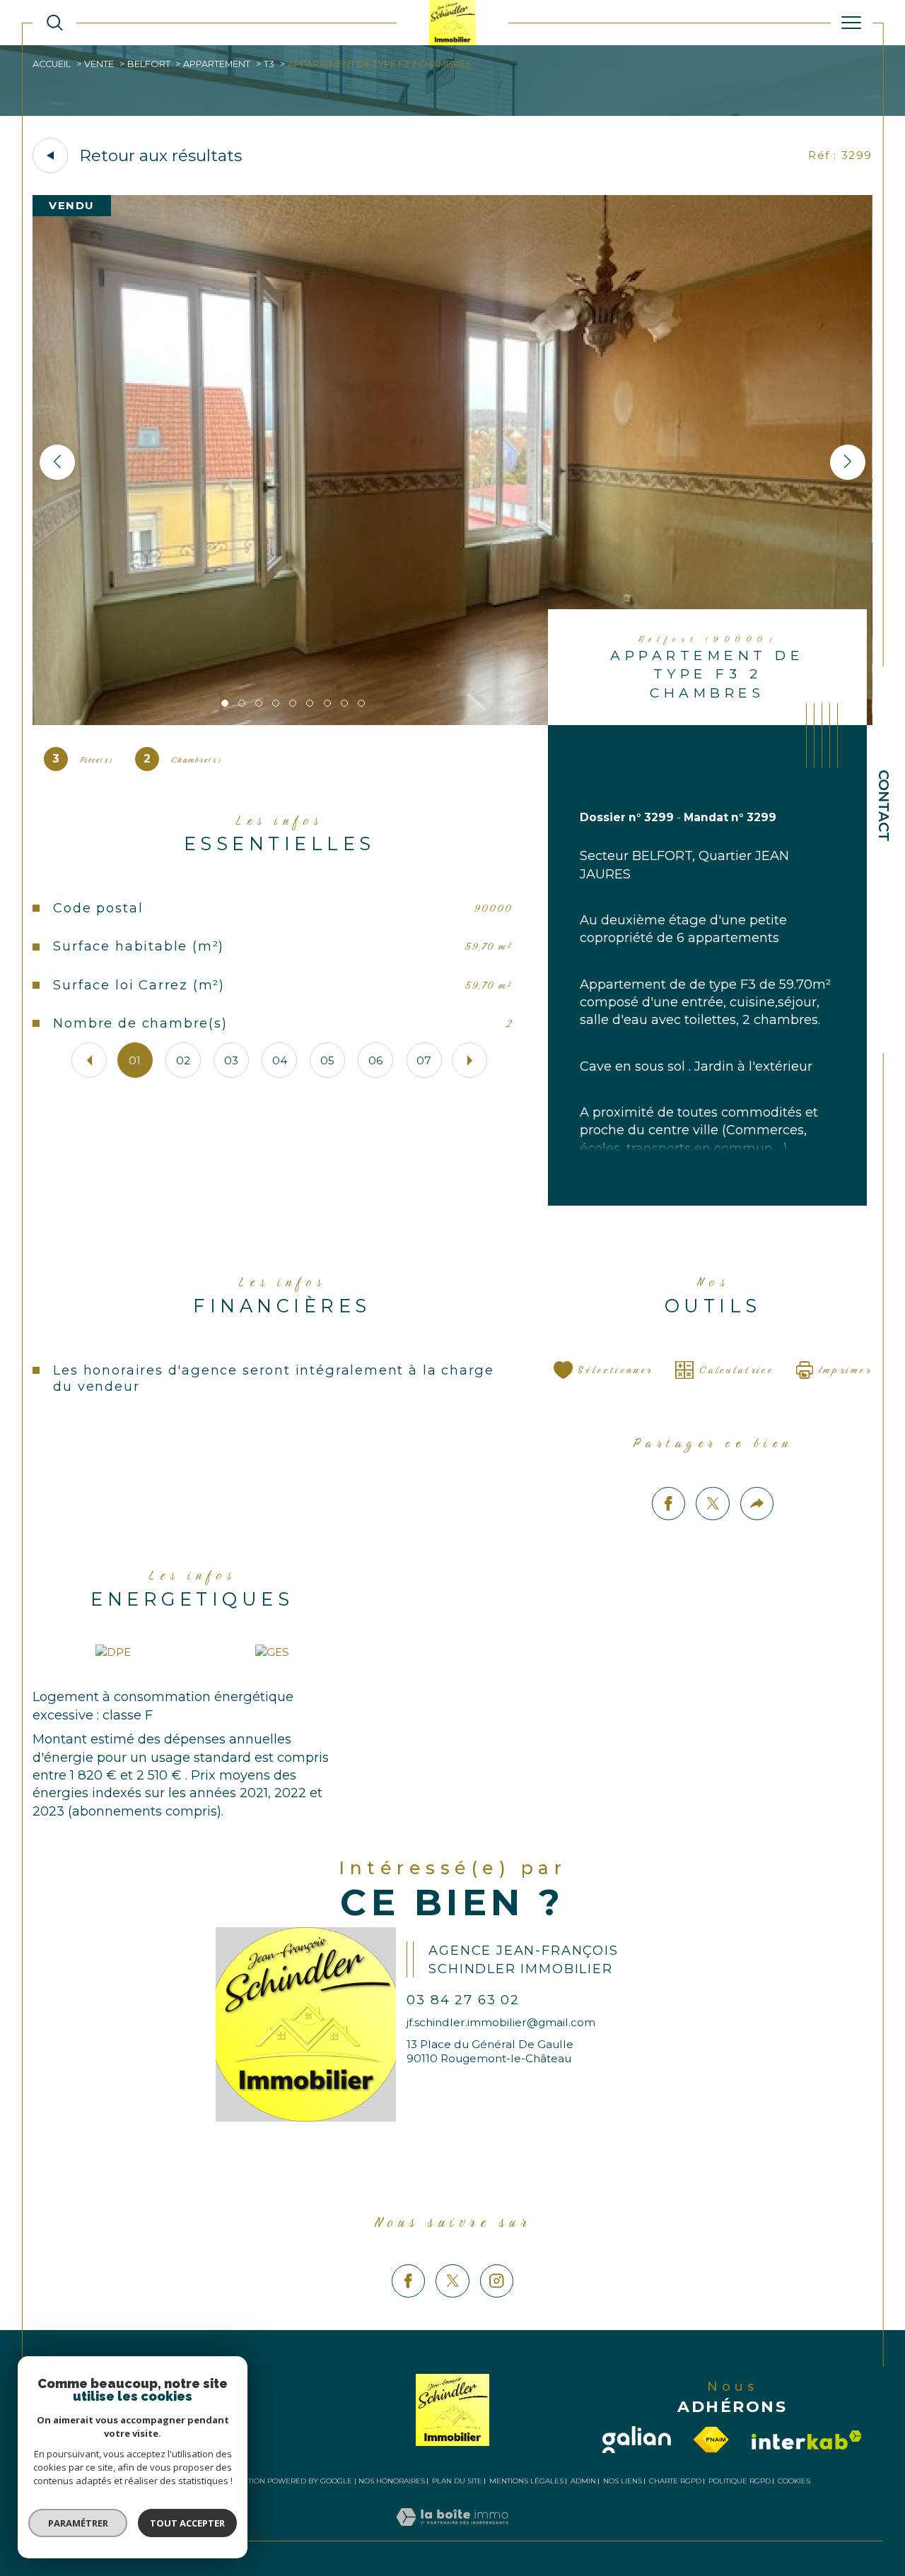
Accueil (52, 64)
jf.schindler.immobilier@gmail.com (501, 2022)
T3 (269, 64)
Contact (884, 806)
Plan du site (457, 2481)
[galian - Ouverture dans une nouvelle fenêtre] (637, 2440)
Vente (99, 64)
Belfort (149, 64)
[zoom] (452, 721)
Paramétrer (78, 2523)
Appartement (217, 64)
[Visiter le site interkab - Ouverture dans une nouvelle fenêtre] (807, 2440)
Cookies (794, 2481)
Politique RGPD (740, 2481)
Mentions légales (526, 2481)
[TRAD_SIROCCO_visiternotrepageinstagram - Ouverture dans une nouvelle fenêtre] (497, 2281)
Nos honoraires (392, 2481)
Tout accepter (187, 2523)
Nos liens (623, 2481)
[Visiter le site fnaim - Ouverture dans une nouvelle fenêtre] (711, 2440)
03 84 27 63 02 (463, 2000)
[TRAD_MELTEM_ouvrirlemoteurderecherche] (55, 23)
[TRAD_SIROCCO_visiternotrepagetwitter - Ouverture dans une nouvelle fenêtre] (452, 2281)
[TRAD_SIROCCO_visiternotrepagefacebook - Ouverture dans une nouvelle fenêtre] (408, 2281)
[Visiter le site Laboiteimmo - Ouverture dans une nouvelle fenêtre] (452, 2533)
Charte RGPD (675, 2481)
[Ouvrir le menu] (852, 23)
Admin (583, 2481)
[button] (848, 462)
